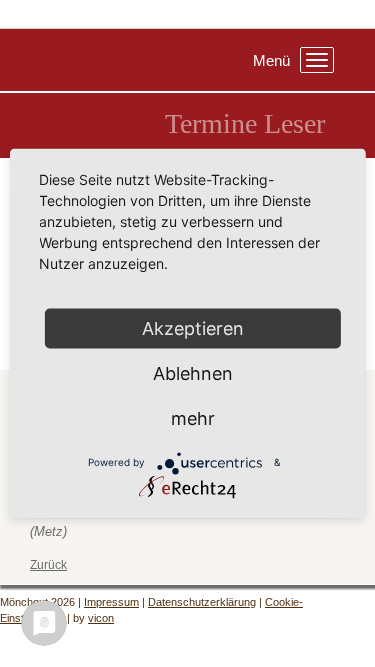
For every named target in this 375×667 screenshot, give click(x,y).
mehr (193, 417)
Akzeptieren (193, 327)
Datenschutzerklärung (202, 602)
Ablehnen (193, 372)
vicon (101, 618)
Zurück (48, 565)
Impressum (111, 602)
